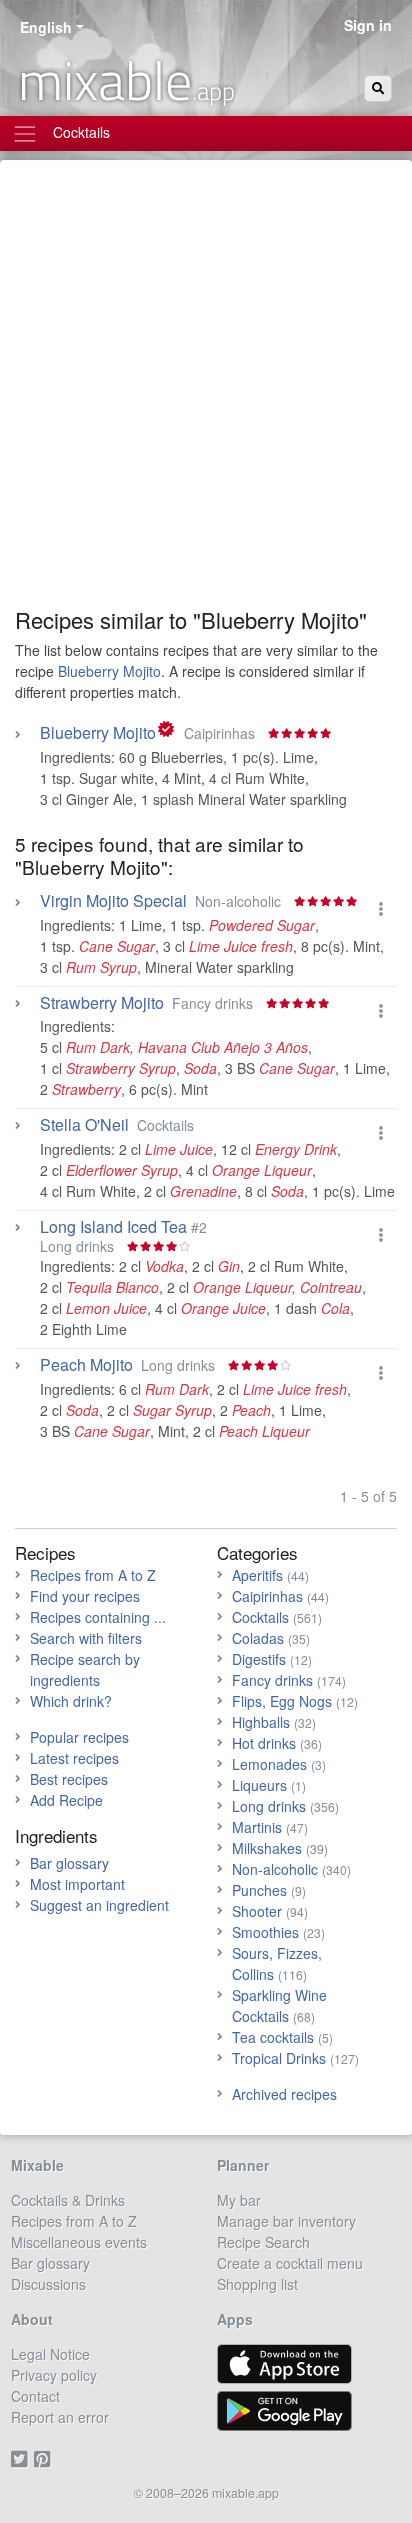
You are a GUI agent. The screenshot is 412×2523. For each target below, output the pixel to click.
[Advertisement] (206, 391)
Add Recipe (66, 1800)
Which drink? (71, 1701)
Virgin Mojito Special (113, 901)
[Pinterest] (45, 2459)
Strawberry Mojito (102, 1003)
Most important (77, 1884)
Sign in (368, 25)
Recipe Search (263, 2242)
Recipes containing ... (98, 1617)
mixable (126, 80)
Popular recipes (79, 1737)
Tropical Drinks (279, 2058)
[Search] (378, 88)
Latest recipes (74, 1758)
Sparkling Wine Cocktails (279, 2005)
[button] (381, 908)
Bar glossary (69, 1863)
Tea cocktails (273, 2037)
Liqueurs (259, 1785)
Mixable (37, 2165)
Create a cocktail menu (290, 2263)
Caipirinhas (267, 1596)
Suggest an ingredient (99, 1905)
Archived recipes (284, 2094)
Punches (259, 1890)
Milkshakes (267, 1848)
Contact (35, 2396)
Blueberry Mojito (109, 671)
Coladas (258, 1638)
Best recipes (69, 1779)
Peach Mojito (86, 1365)
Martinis (257, 1827)
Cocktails (260, 1617)
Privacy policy (54, 2375)
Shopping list (257, 2284)
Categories (257, 1552)
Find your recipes (85, 1596)
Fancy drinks (272, 1680)
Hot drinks (264, 1743)
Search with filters (86, 1638)
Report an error (60, 2417)
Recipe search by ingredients (85, 1669)
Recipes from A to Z (93, 1575)
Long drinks (269, 1806)
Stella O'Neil (84, 1125)
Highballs (261, 1722)
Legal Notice (50, 2354)
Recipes (45, 1552)
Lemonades (269, 1764)
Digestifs (259, 1659)
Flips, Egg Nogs (282, 1701)
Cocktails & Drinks (68, 2200)
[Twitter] (22, 2459)
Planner (243, 2165)
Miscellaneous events (79, 2242)
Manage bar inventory (286, 2221)
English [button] (46, 27)
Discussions (48, 2284)
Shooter (257, 1911)
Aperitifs (257, 1575)
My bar (239, 2200)
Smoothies (265, 1932)
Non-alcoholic (275, 1869)
